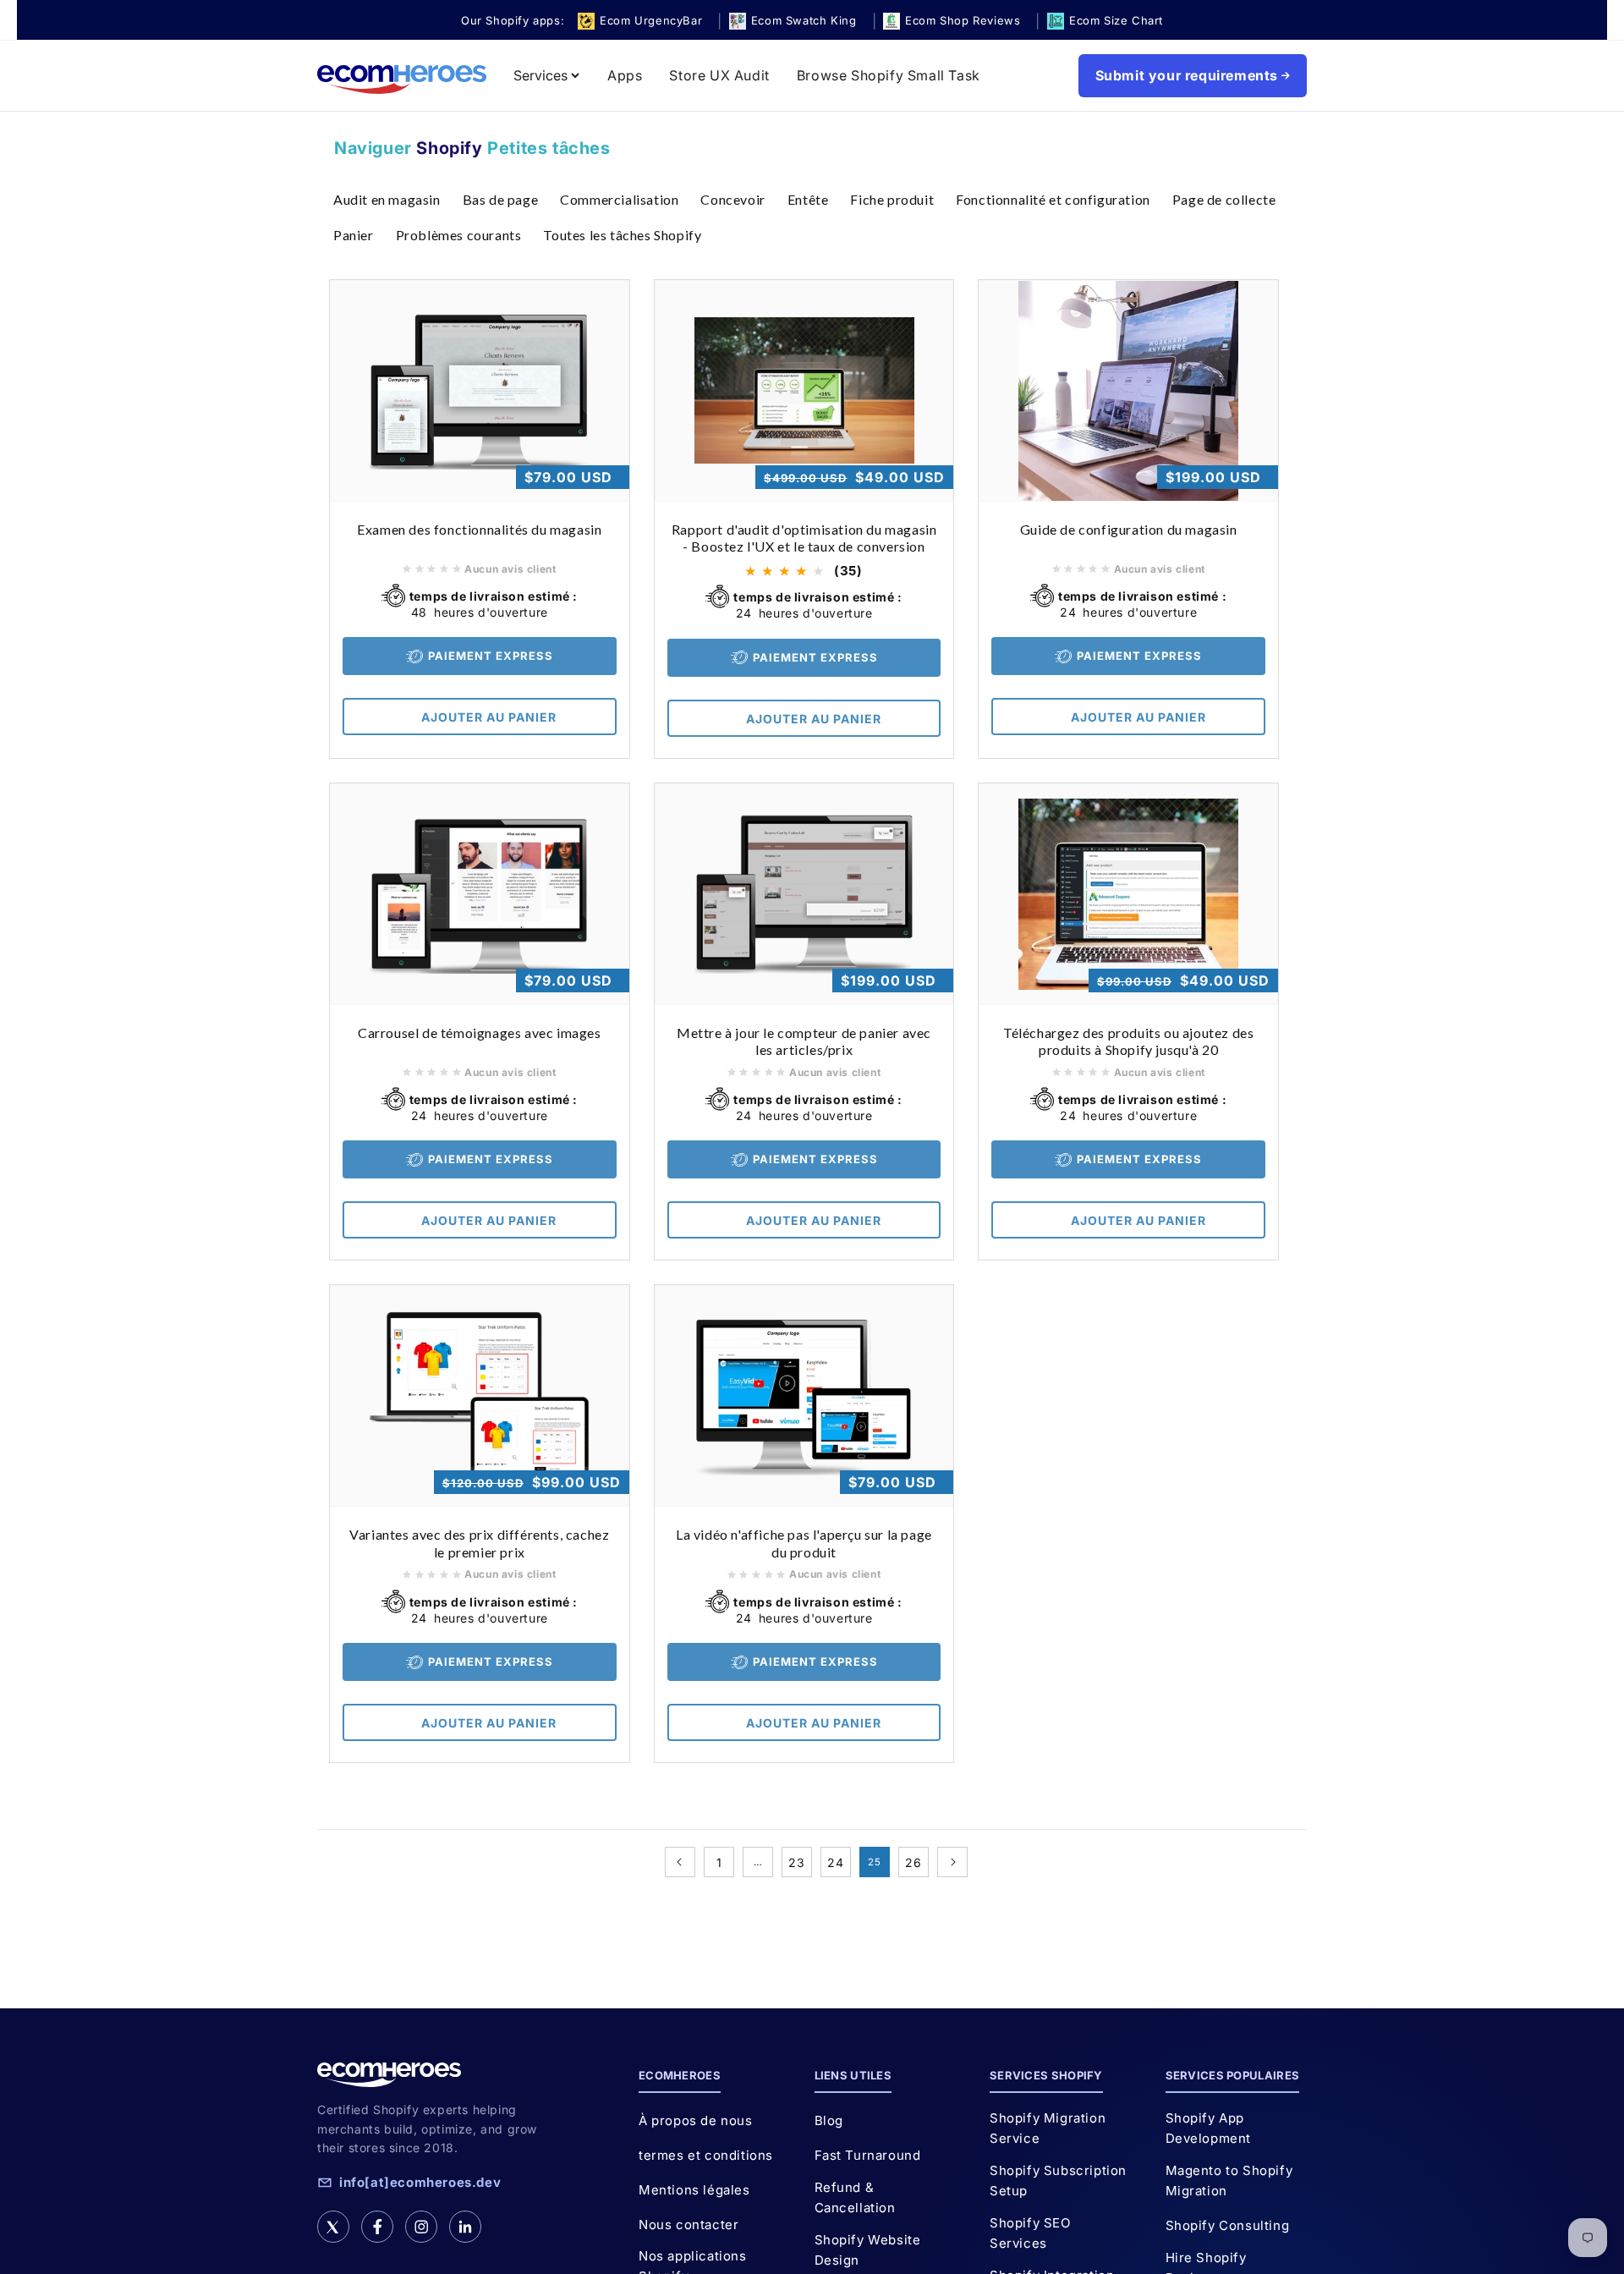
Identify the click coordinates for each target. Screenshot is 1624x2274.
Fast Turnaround (868, 2155)
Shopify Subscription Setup (1058, 2181)
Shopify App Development (1209, 2128)
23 (796, 1862)
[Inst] (421, 2227)
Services (540, 75)
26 (913, 1862)
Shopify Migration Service (1048, 2128)
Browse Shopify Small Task (889, 75)
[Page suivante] (952, 1862)
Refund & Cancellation (855, 2197)
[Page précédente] (680, 1862)
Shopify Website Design (868, 2250)
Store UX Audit (719, 75)
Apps (625, 75)
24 (835, 1862)
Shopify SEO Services (1030, 2233)
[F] (377, 2227)
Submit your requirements (1187, 75)
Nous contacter (689, 2225)
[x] (333, 2227)
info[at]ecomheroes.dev (420, 2182)
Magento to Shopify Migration (1229, 2181)
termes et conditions (706, 2155)
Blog (829, 2120)
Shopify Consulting (1228, 2225)
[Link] (465, 2227)
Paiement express (491, 656)
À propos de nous (696, 2120)
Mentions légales (694, 2190)
